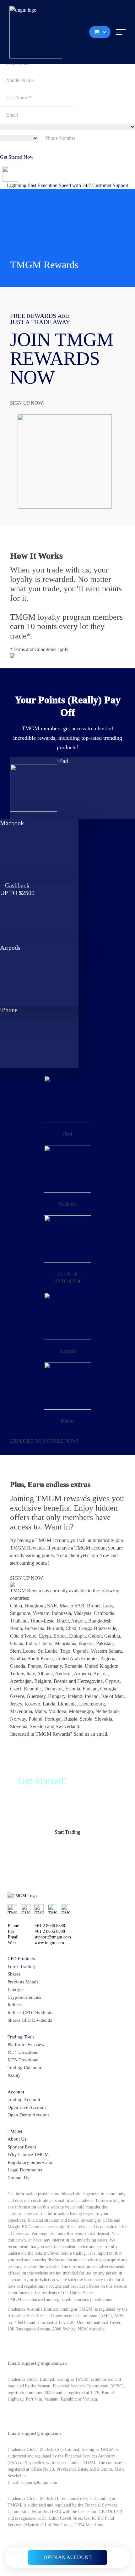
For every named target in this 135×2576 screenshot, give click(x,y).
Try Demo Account (70, 1850)
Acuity (14, 2075)
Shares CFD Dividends (30, 2020)
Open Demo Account (28, 2115)
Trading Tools (21, 2037)
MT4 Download (23, 2052)
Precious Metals (23, 1982)
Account (16, 2092)
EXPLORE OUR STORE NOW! (44, 1441)
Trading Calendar (24, 2068)
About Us (17, 2139)
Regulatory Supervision (31, 2162)
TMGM (15, 2131)
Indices (15, 2005)
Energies (16, 1989)
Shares (14, 1974)
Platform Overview (26, 2044)
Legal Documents (25, 2170)
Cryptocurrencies (24, 1997)
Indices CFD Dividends (30, 2013)
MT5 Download (23, 2060)
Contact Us (18, 2178)
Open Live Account (27, 2107)
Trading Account (24, 2099)
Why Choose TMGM (28, 2154)
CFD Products (21, 1959)
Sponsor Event (22, 2147)
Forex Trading (21, 1966)
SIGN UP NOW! (27, 403)
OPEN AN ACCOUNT (68, 2557)
